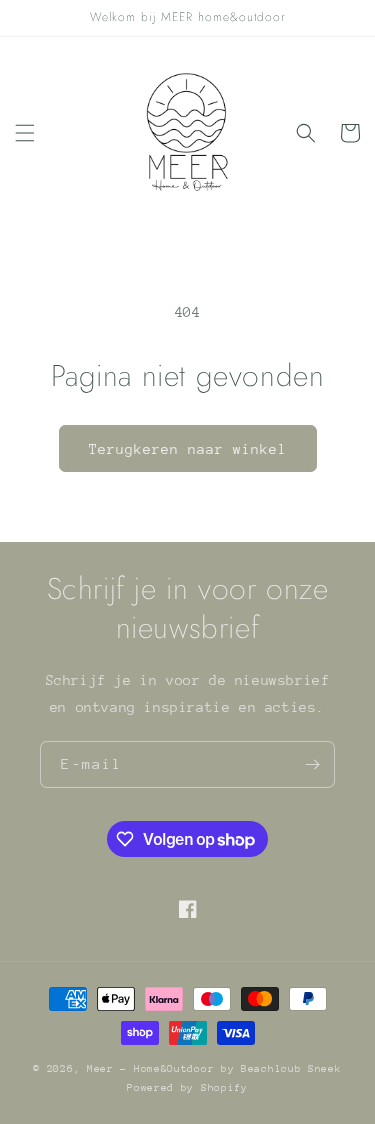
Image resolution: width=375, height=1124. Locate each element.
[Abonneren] (312, 764)
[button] (25, 133)
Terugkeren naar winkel (188, 449)
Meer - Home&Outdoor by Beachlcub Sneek (214, 1069)
